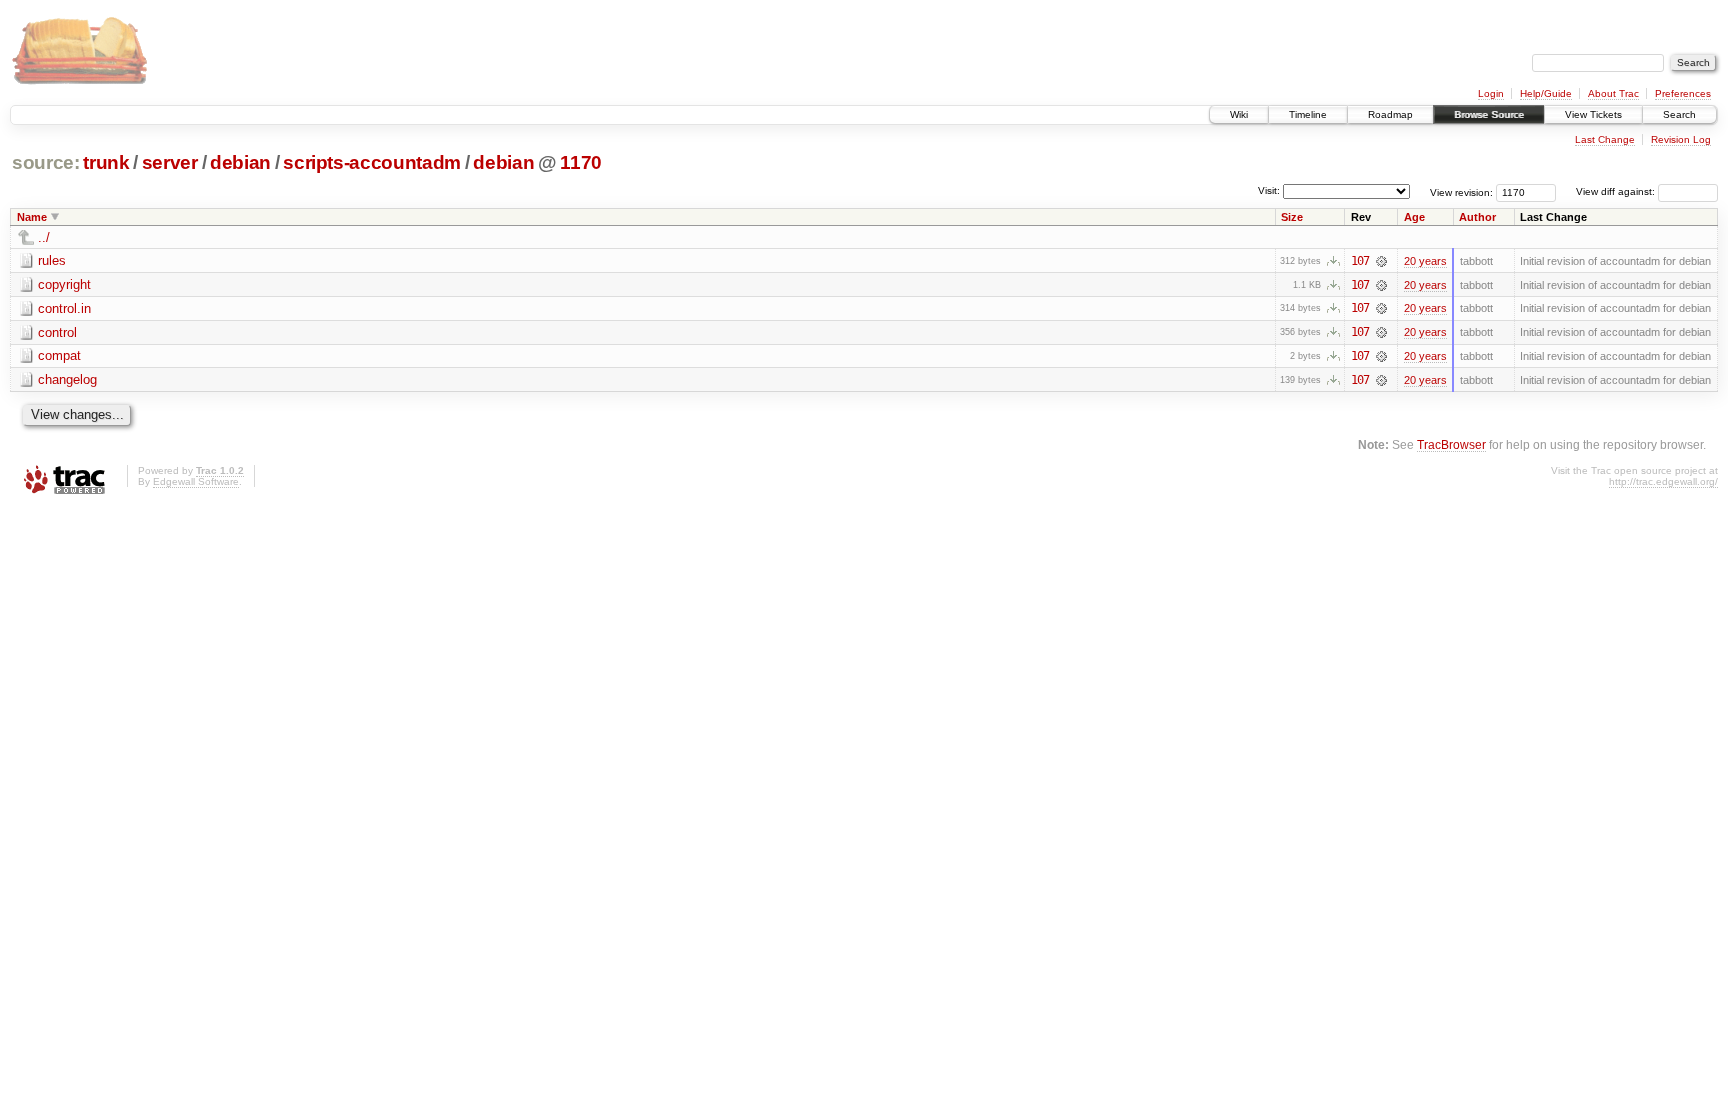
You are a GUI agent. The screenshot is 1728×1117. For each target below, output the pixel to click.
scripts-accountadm (372, 162)
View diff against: (1617, 191)
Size (1292, 217)
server (170, 162)
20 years (1425, 261)
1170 (581, 162)
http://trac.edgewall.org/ (1663, 481)
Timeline (1308, 114)
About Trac (1613, 93)
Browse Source (1489, 114)
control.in (64, 308)
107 (1360, 261)
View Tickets (1593, 114)
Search (1679, 114)
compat (59, 355)
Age (1414, 217)
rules (52, 260)
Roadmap (1390, 114)
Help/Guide (1546, 93)
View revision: (1461, 191)
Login (1491, 93)
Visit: (1269, 190)
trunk (106, 162)
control (57, 332)
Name (32, 217)
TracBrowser (1451, 444)
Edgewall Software (196, 481)
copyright (64, 284)
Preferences (1683, 93)
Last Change (1605, 139)
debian (240, 162)
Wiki (1239, 114)
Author (1477, 217)
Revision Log (1681, 139)
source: (46, 162)
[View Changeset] (1381, 261)
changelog (67, 379)
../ (44, 237)
